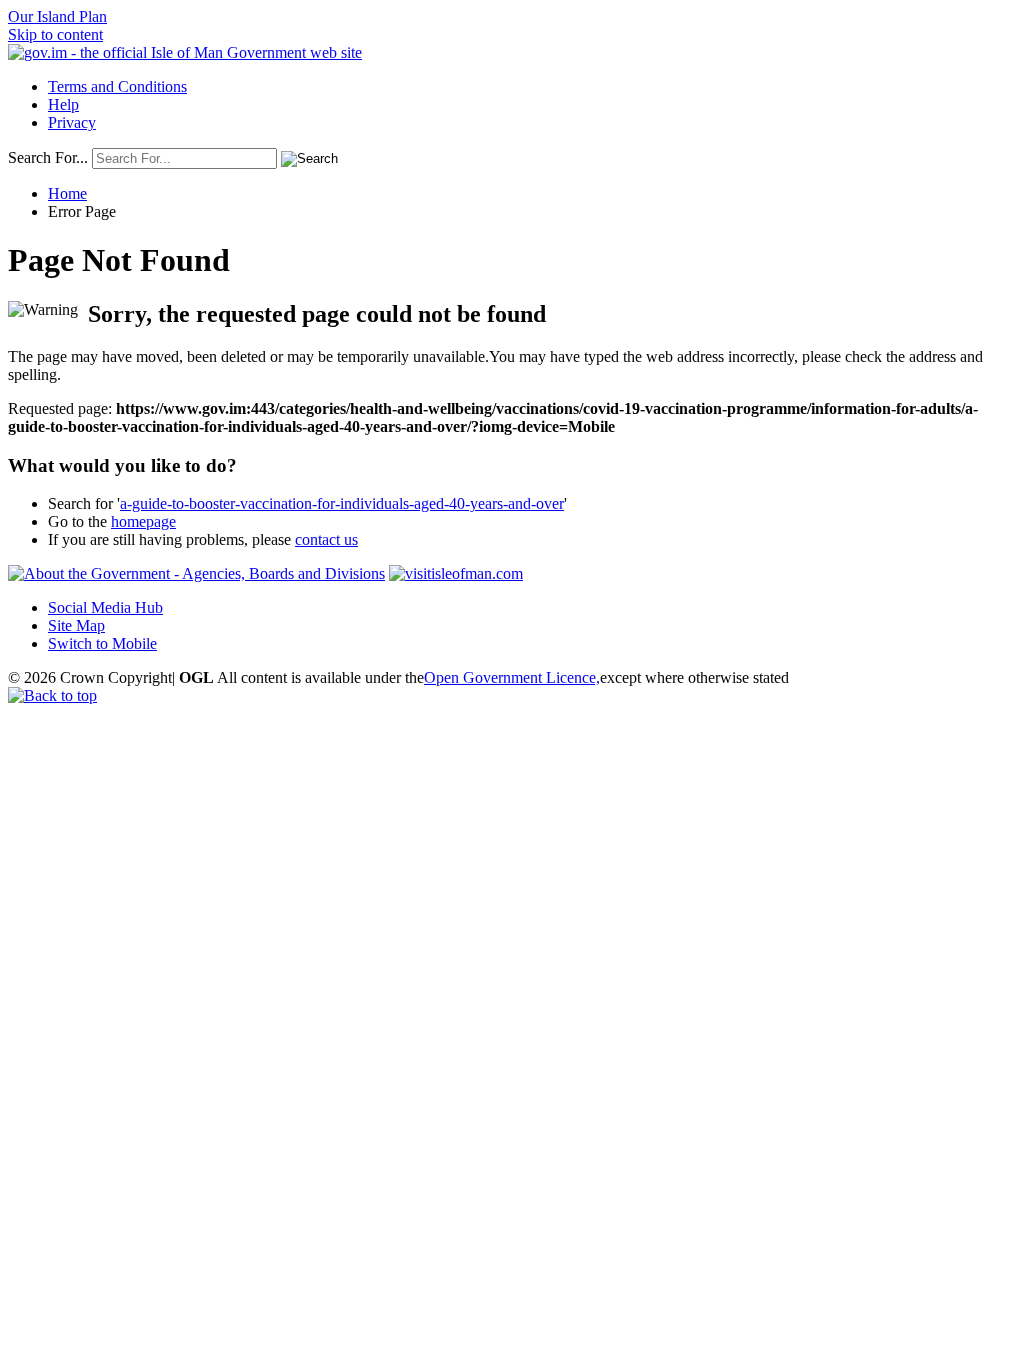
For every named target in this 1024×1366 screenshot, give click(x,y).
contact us (326, 539)
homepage (143, 521)
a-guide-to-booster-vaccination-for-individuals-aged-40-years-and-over (342, 503)
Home (67, 193)
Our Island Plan (57, 16)
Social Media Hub (105, 607)
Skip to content (55, 34)
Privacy (72, 122)
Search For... (48, 157)
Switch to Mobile (102, 643)
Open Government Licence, (512, 677)
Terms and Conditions (117, 86)
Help (63, 104)
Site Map (76, 625)
